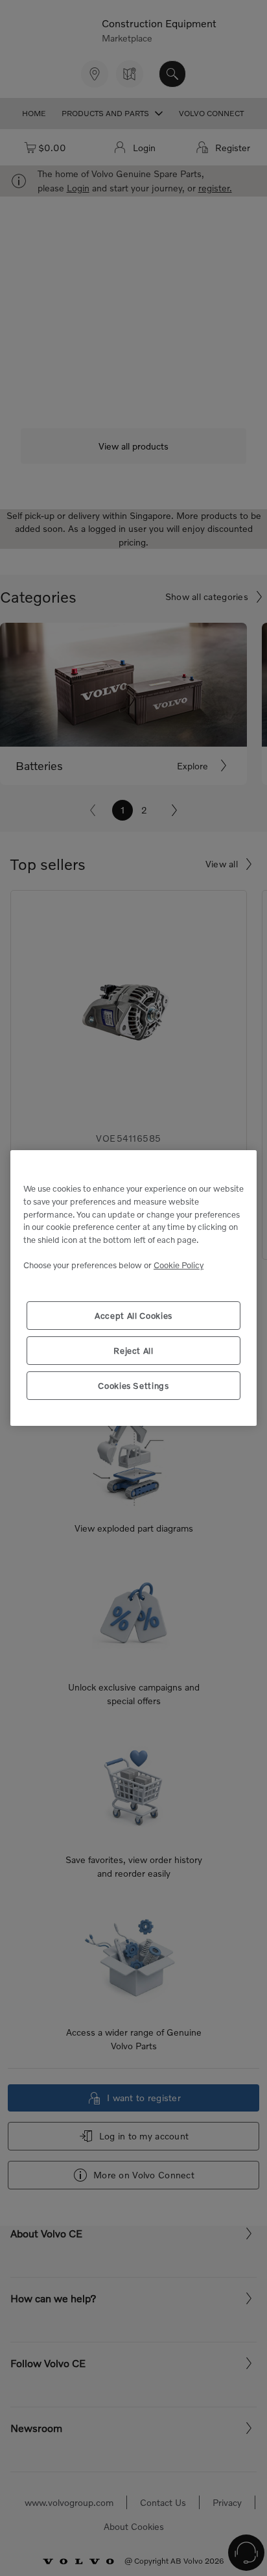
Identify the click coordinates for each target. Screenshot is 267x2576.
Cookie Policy (179, 1265)
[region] (133, 1288)
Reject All (133, 1351)
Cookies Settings (133, 1386)
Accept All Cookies (133, 1316)
